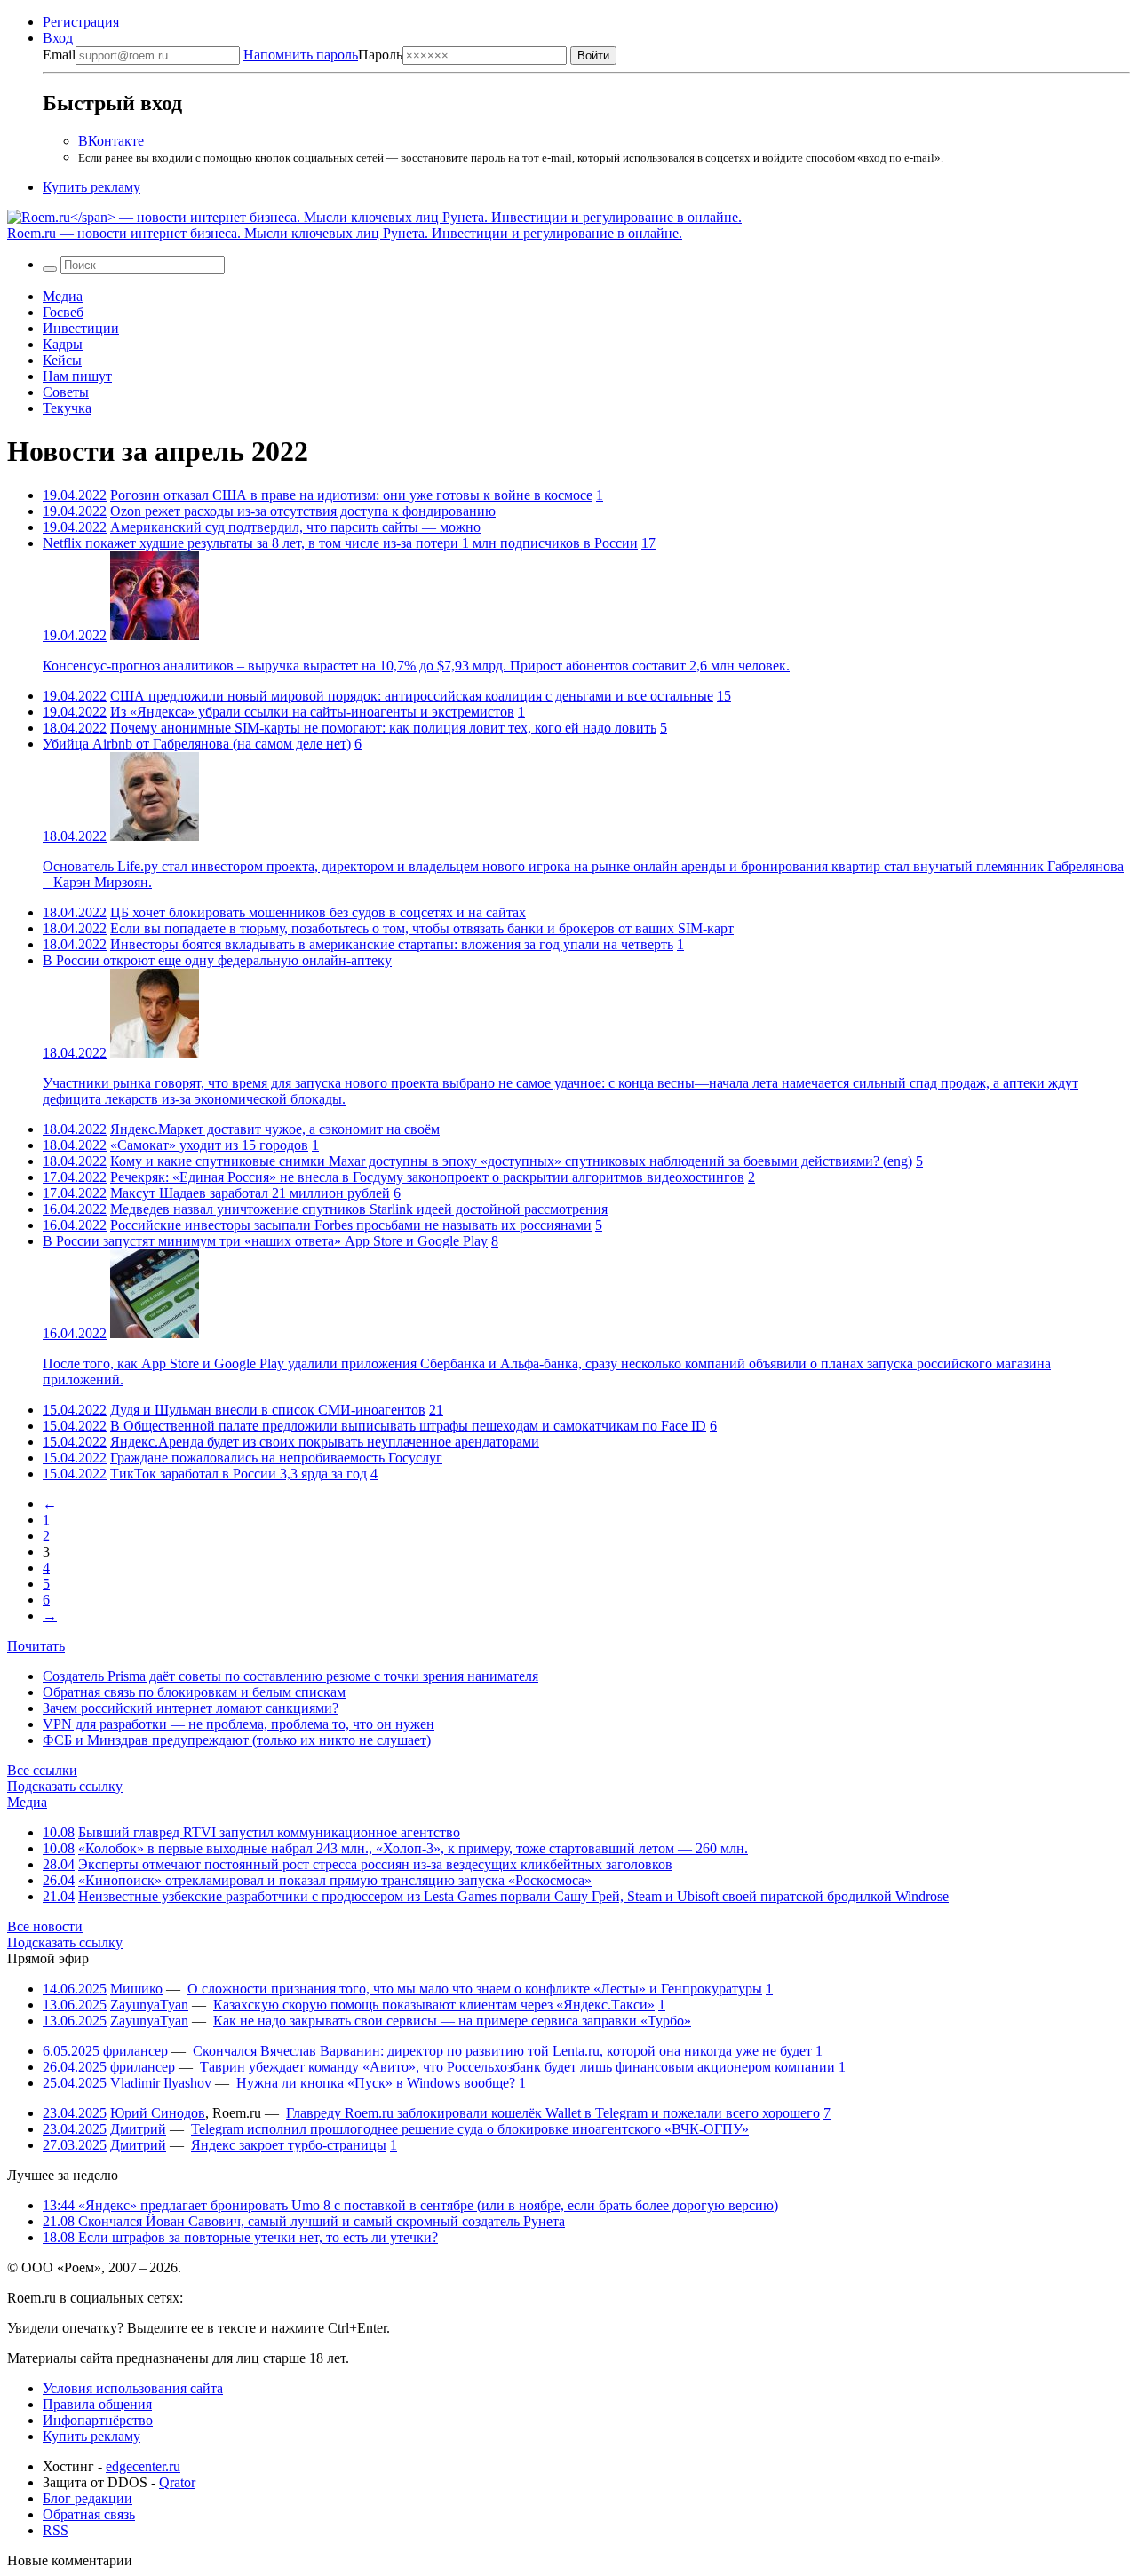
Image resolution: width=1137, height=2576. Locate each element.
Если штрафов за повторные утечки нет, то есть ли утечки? (240, 2237)
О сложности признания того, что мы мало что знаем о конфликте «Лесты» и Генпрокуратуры (475, 1989)
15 (724, 696)
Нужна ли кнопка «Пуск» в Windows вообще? (376, 2083)
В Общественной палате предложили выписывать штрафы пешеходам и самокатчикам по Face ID (408, 1426)
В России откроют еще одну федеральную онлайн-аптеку (217, 960)
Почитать (36, 1646)
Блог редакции (87, 2498)
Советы (66, 392)
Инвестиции (81, 328)
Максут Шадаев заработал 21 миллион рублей (250, 1193)
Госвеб (63, 312)
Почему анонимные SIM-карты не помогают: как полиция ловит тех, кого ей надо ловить (383, 728)
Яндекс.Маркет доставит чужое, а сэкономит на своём (275, 1129)
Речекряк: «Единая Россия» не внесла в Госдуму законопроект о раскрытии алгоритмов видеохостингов (427, 1177)
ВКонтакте (111, 141)
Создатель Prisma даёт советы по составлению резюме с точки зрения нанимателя (290, 1676)
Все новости (45, 1926)
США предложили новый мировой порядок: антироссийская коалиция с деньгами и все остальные (412, 696)
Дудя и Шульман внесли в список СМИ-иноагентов (268, 1410)
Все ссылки (42, 1770)
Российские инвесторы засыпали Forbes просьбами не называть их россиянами (351, 1225)
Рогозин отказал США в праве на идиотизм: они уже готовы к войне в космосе (351, 495)
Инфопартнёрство (98, 2420)
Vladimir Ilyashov (161, 2083)
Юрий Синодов (158, 2113)
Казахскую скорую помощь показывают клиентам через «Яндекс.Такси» (434, 2005)
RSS (56, 2530)
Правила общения (97, 2404)
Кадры (63, 344)
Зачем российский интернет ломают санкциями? (191, 1708)
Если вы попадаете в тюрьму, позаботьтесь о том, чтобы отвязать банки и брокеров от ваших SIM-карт (422, 928)
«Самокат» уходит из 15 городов (209, 1145)
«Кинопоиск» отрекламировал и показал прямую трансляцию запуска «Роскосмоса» (335, 1880)
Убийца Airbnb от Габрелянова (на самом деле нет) (197, 744)
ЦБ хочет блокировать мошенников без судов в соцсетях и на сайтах (318, 912)
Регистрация (81, 22)
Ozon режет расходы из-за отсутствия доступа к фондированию (303, 511)
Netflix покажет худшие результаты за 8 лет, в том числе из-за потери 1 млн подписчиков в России (340, 543)
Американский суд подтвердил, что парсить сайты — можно (295, 527)
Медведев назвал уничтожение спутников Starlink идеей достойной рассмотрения (359, 1209)
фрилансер (135, 2051)
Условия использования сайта (133, 2388)
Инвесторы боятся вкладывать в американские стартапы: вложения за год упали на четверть (392, 944)
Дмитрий (138, 2129)
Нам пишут (77, 376)
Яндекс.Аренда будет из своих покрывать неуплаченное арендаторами (325, 1442)
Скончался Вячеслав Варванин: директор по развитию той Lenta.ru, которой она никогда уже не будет (502, 2051)
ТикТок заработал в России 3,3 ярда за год (239, 1474)
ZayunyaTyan (149, 2005)
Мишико (136, 1989)
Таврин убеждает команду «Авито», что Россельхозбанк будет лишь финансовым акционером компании (517, 2067)
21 (436, 1410)
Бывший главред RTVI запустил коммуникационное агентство (269, 1832)
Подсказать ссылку (65, 1786)
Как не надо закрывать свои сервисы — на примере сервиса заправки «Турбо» (452, 2021)
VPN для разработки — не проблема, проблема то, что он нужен (239, 1724)
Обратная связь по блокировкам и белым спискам (194, 1692)
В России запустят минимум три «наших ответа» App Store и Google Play (265, 1241)
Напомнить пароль (301, 55)
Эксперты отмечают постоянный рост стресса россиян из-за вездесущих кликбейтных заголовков (375, 1864)
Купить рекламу (91, 187)
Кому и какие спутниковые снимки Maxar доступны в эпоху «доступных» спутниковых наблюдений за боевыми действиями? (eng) (511, 1161)
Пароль (323, 55)
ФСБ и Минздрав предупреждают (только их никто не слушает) (237, 1740)
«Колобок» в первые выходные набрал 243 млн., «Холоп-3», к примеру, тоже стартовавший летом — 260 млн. (413, 1848)
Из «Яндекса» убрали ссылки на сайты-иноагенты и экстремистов (312, 712)
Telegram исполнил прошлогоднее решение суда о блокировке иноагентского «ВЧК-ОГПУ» (470, 2129)
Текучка (67, 408)
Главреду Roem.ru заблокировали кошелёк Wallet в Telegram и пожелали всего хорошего (553, 2113)
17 (648, 543)
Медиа (63, 296)
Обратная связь (89, 2514)
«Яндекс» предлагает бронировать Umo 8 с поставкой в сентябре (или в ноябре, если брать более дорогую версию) (410, 2205)
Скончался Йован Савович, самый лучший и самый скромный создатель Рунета (304, 2221)
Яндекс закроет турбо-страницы (289, 2145)
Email (59, 55)
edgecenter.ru (143, 2466)
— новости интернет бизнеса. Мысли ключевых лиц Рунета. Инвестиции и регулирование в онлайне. (345, 233)
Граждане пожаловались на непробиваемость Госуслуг (276, 1458)
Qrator (177, 2482)
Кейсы (62, 360)
